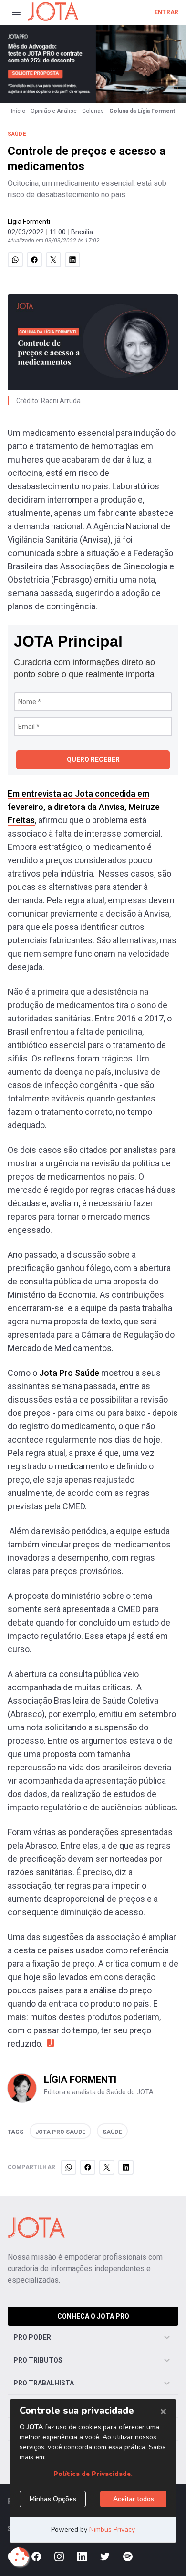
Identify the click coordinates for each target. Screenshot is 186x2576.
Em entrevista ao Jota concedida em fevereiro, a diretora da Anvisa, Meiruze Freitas (84, 807)
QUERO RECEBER (93, 759)
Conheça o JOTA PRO (93, 2316)
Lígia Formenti (29, 222)
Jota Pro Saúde (69, 1373)
